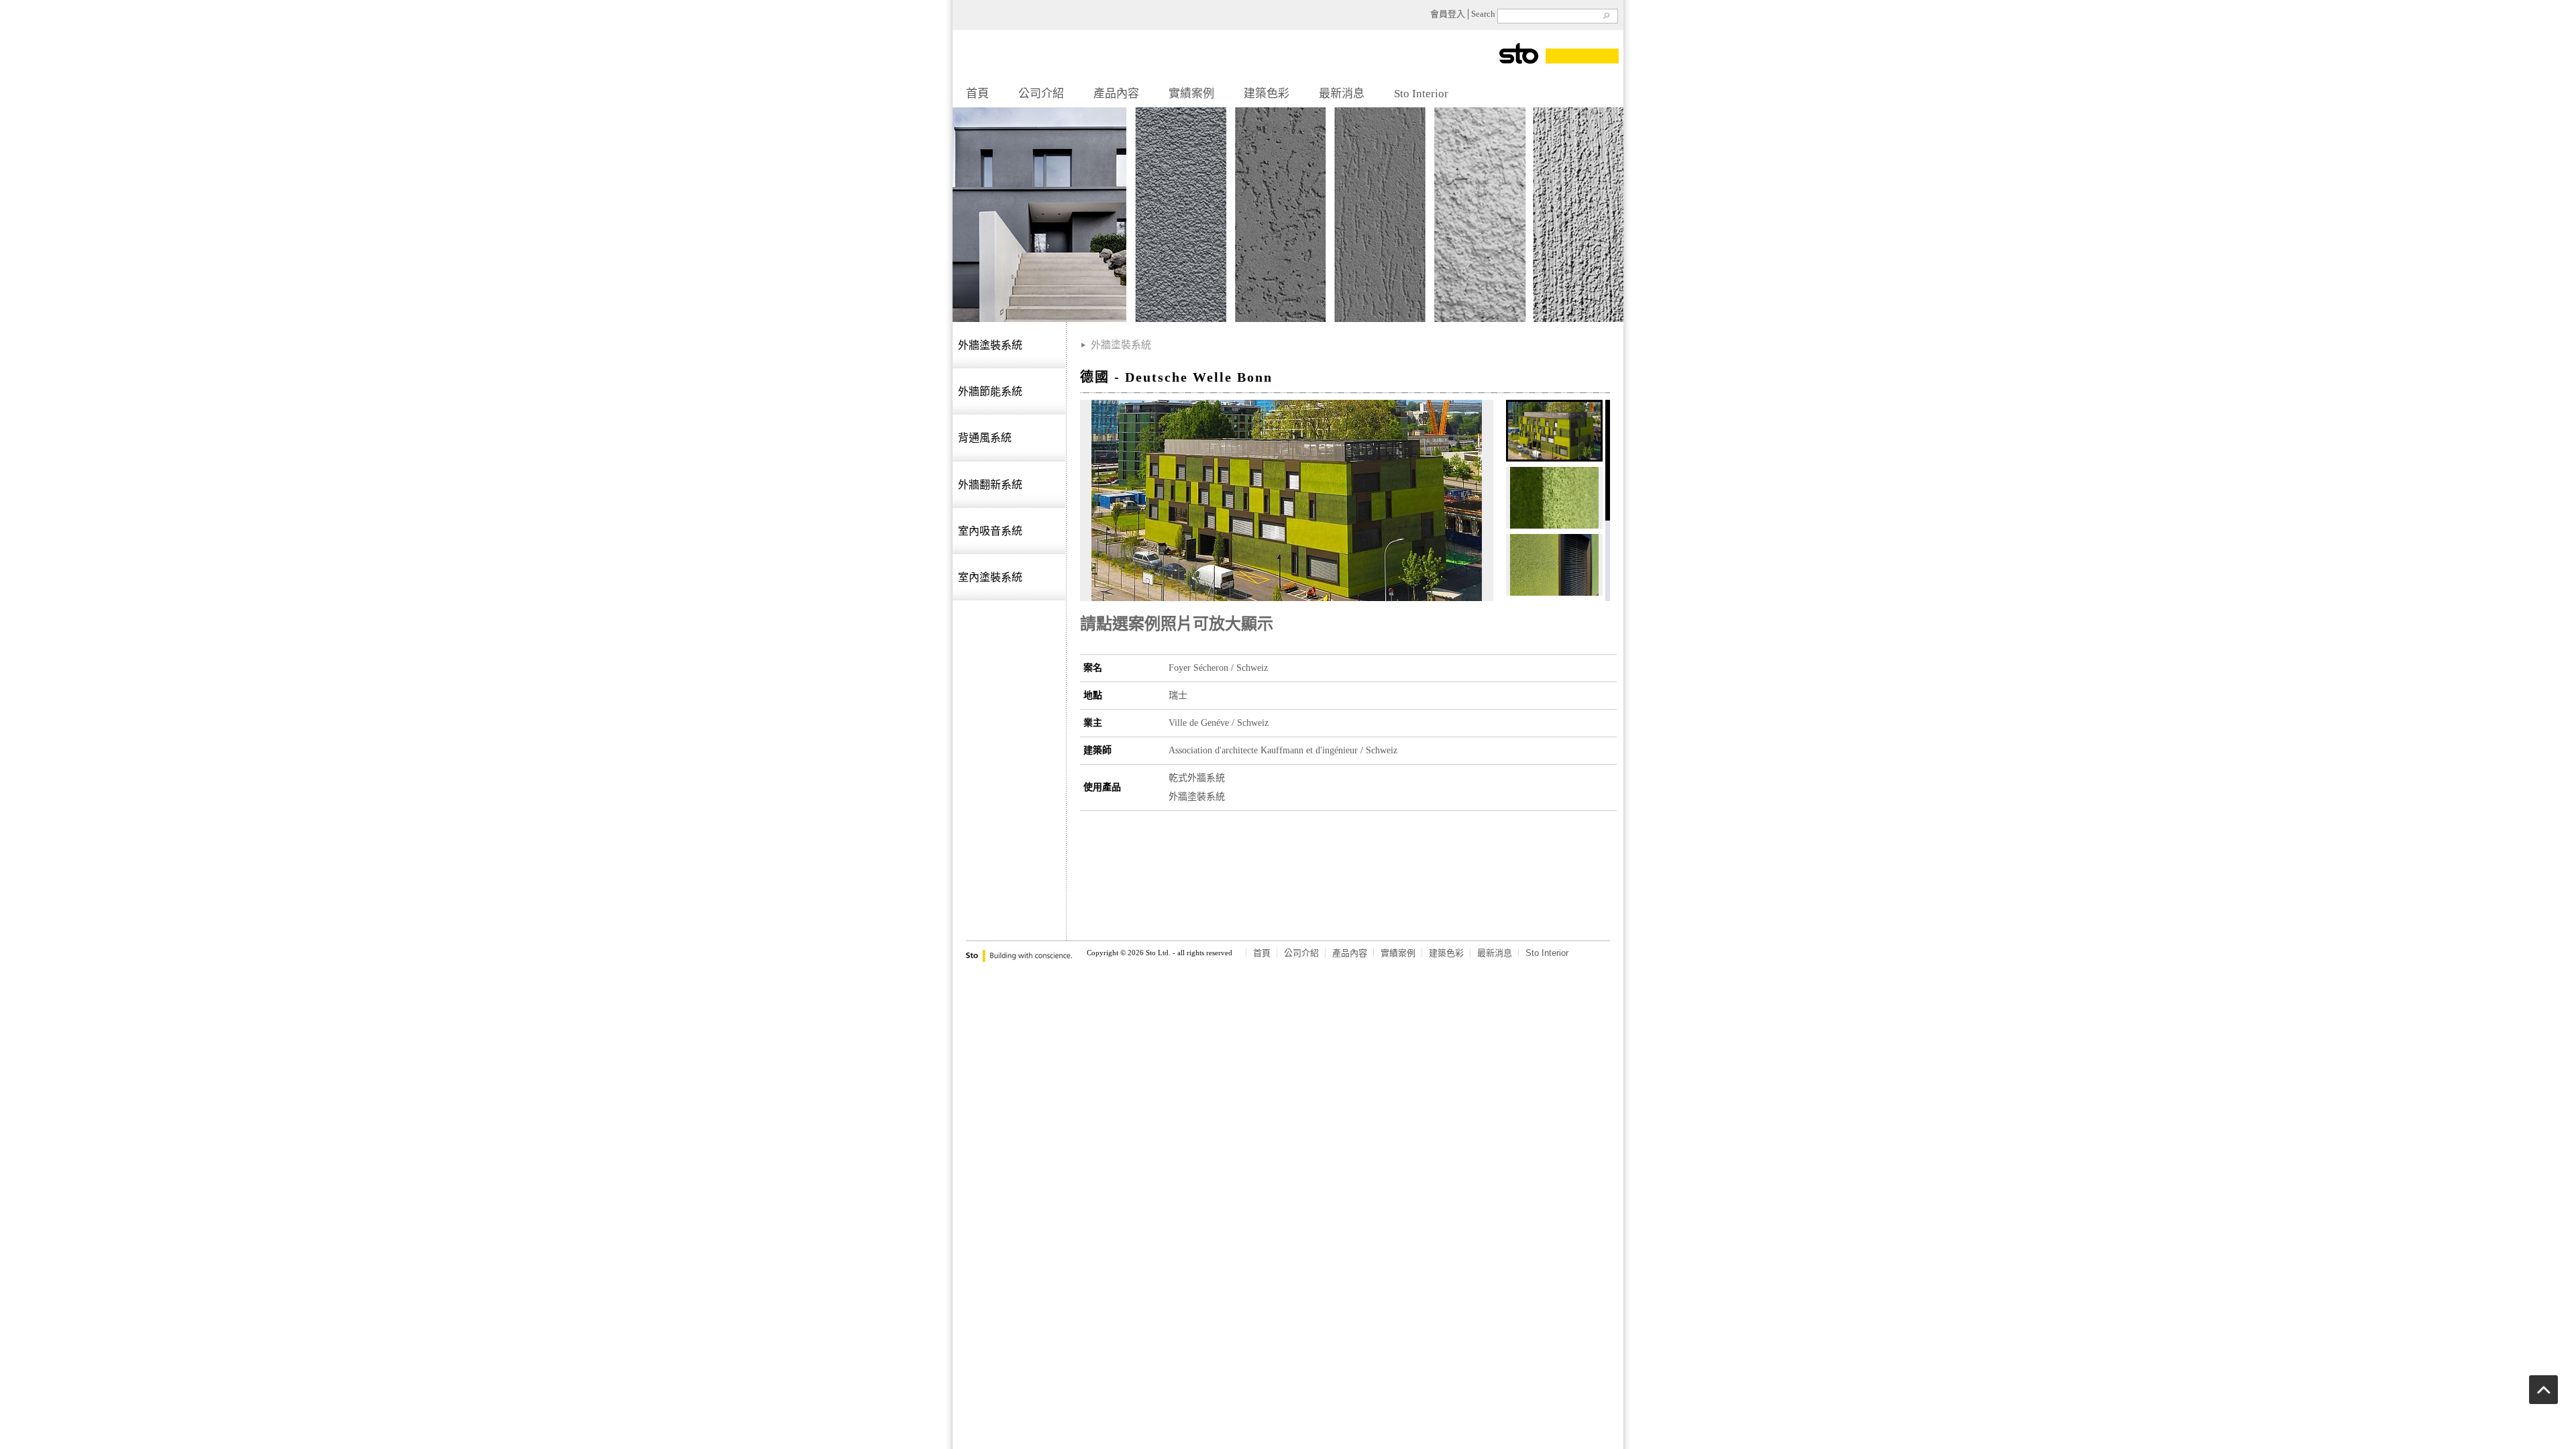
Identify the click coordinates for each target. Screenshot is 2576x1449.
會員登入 (1448, 14)
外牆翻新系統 (990, 485)
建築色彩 (1267, 94)
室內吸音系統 (990, 531)
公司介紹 (1041, 94)
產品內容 (1116, 94)
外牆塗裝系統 (990, 345)
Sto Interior (1421, 94)
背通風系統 (985, 438)
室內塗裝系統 (990, 577)
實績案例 (1191, 94)
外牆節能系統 (990, 391)
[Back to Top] (2543, 1400)
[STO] (1540, 73)
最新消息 (1342, 94)
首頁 (977, 94)
